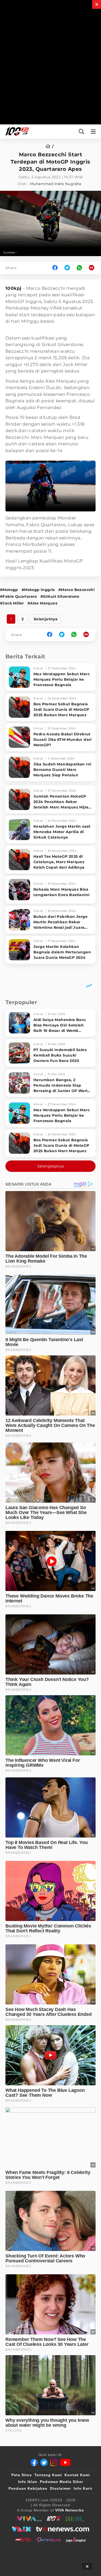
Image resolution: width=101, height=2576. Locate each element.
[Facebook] (34, 2462)
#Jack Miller (12, 603)
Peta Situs (22, 2475)
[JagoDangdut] (76, 2539)
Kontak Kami (77, 2475)
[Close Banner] (87, 2566)
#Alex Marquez (42, 603)
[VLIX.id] (21, 2529)
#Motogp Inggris (38, 590)
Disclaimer (60, 2488)
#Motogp (9, 590)
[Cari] (81, 132)
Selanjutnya (46, 619)
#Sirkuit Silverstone (60, 596)
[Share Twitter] (67, 268)
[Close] (97, 4)
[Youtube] (65, 2462)
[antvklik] (23, 2539)
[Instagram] (54, 2462)
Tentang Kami (48, 2475)
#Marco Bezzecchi (76, 590)
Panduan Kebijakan (28, 2488)
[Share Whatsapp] (79, 268)
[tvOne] (63, 2529)
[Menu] (94, 132)
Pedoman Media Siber (62, 2482)
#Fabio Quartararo (19, 596)
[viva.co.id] (29, 2519)
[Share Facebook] (55, 268)
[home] (50, 146)
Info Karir (83, 2488)
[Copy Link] (93, 268)
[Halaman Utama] (16, 132)
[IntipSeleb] (49, 2539)
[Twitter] (44, 2462)
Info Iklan (28, 2482)
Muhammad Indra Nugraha (56, 184)
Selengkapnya (51, 1166)
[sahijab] (75, 2519)
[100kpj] (54, 2519)
